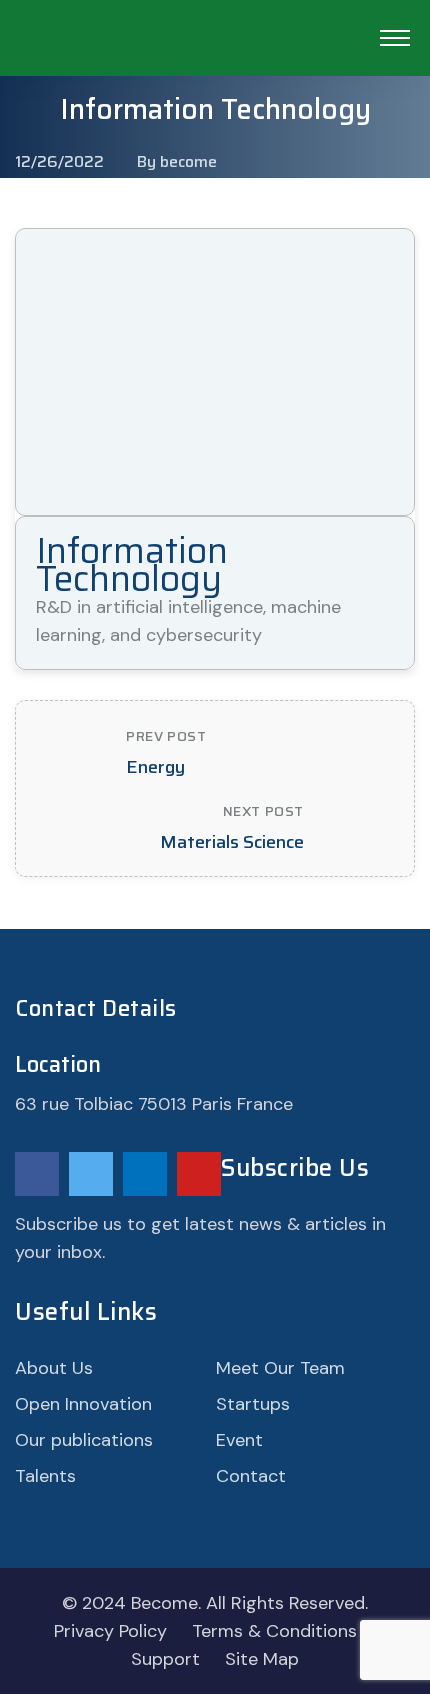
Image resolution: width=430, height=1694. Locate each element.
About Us (54, 1368)
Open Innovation (83, 1404)
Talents (45, 1476)
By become (177, 161)
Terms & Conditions (274, 1631)
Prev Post (166, 736)
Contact (251, 1476)
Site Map (262, 1659)
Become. (166, 1603)
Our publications (84, 1440)
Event (239, 1440)
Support (165, 1659)
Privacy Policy (110, 1631)
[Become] (180, 52)
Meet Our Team (280, 1368)
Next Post (263, 811)
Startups (253, 1404)
